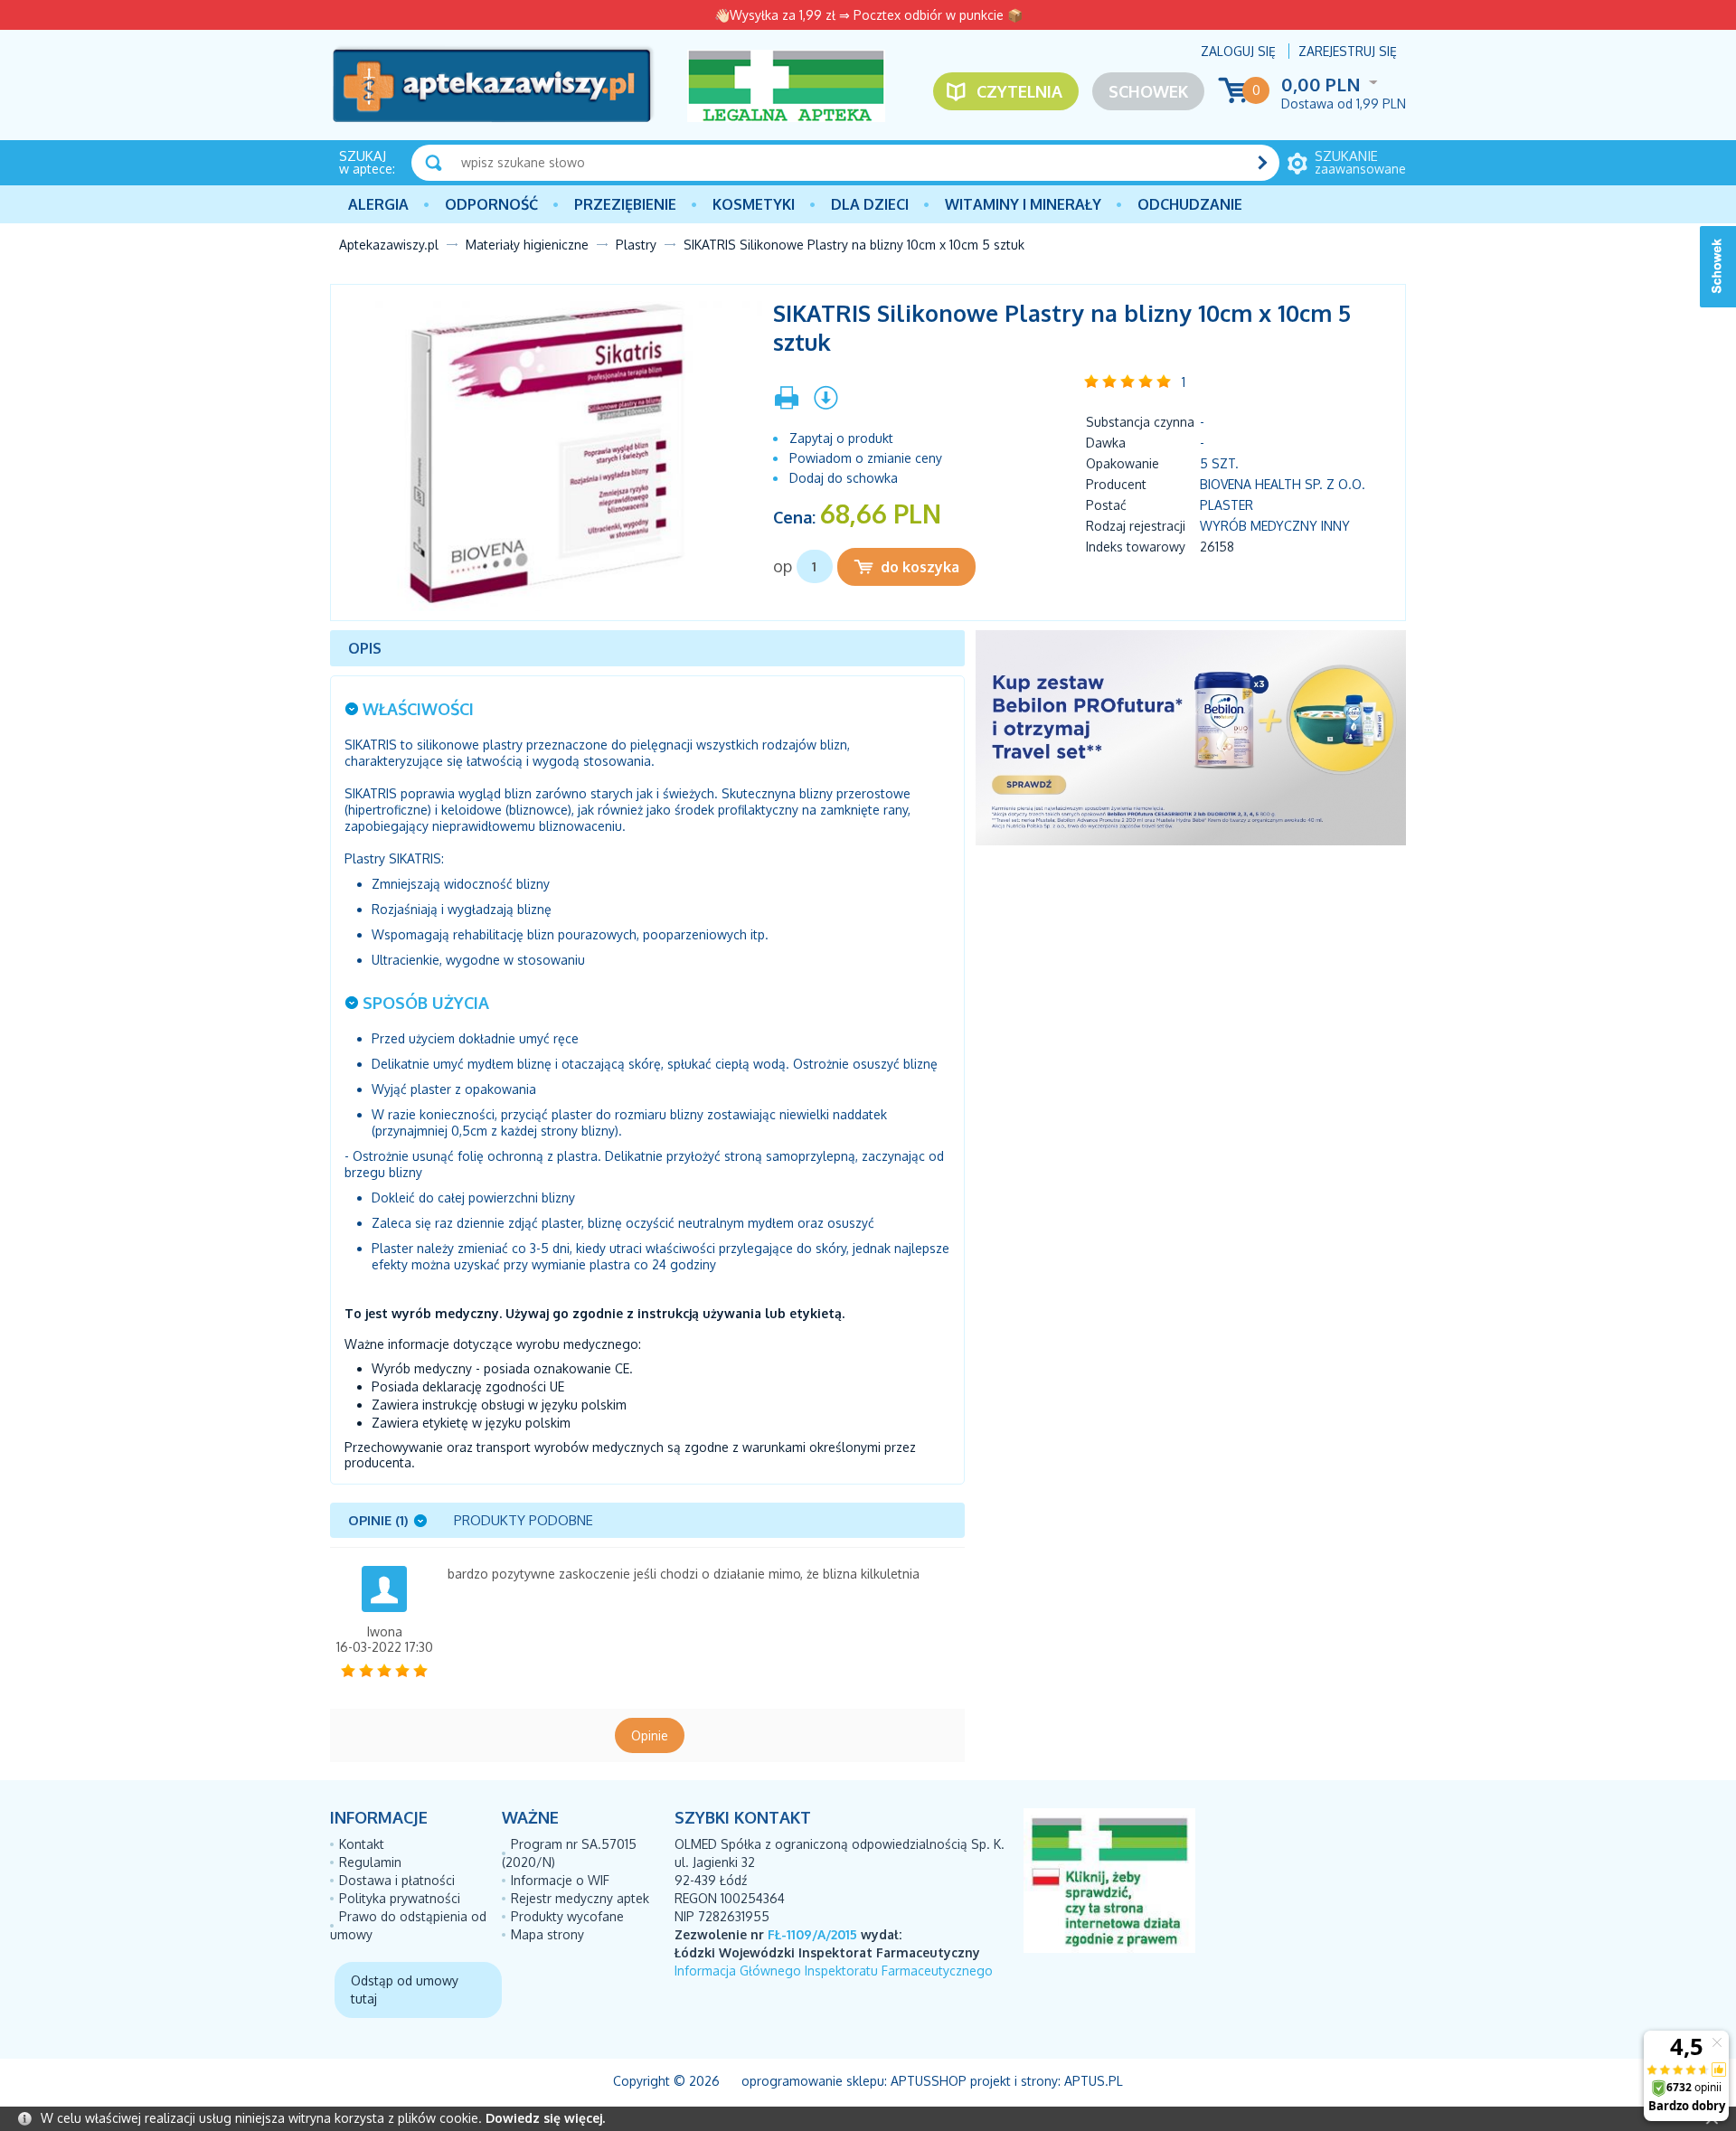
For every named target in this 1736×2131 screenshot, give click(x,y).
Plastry (636, 245)
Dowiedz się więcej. (545, 2118)
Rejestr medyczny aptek (580, 1898)
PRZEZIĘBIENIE (625, 204)
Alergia (378, 204)
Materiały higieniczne (527, 245)
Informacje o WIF (560, 1880)
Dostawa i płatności (397, 1880)
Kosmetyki (754, 204)
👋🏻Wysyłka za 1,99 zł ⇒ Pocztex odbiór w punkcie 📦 (868, 15)
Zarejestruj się (1348, 51)
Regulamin (370, 1862)
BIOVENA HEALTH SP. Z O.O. (1283, 484)
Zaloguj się (1238, 51)
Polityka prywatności (400, 1898)
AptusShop (929, 2081)
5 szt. (1219, 463)
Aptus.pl (1094, 2081)
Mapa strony (547, 1934)
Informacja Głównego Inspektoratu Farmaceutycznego (834, 1971)
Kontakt (362, 1844)
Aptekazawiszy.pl (389, 245)
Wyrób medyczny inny (1275, 526)
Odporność (491, 204)
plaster (1227, 505)
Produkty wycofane (567, 1916)
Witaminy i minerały (1023, 204)
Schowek (1148, 91)
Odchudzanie (1190, 204)
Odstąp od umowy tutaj (405, 1990)
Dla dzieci (870, 204)
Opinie (650, 1735)
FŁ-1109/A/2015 (812, 1934)
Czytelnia (1019, 91)
